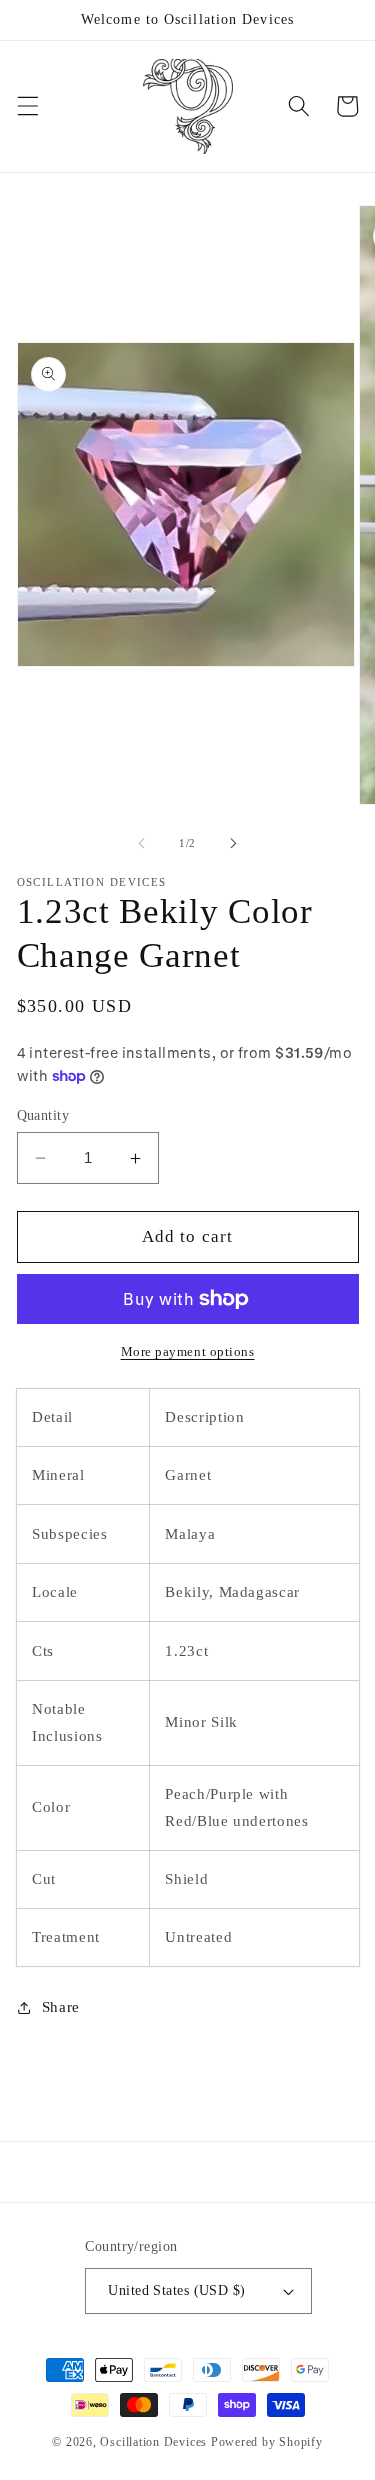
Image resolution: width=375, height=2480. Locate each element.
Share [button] (61, 2006)
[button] (27, 106)
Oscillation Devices (153, 2442)
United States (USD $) (176, 2290)
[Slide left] (141, 843)
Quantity (43, 1115)
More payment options (188, 1351)
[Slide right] (234, 843)
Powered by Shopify (267, 2442)
